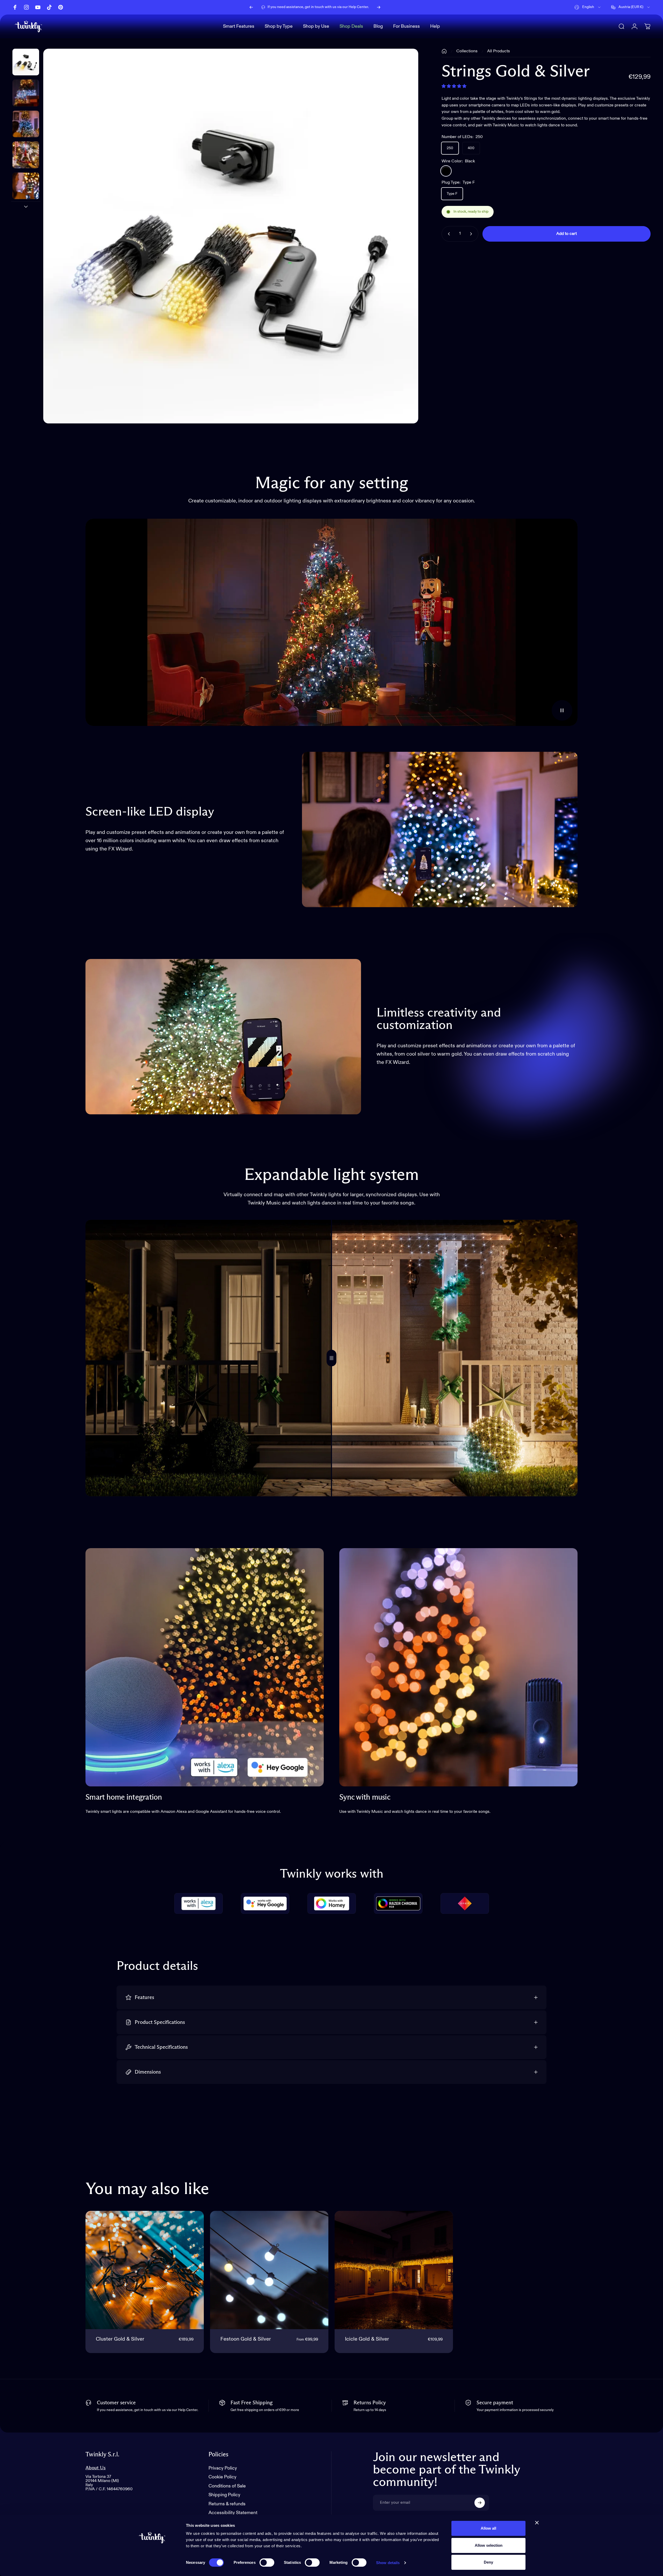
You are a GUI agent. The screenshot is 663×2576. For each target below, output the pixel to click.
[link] (205, 1667)
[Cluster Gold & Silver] (145, 2270)
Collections (467, 51)
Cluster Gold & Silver (120, 2339)
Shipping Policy (224, 2495)
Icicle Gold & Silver (367, 2339)
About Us (96, 2468)
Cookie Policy (222, 2477)
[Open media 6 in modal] (231, 236)
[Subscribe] (480, 2503)
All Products (499, 51)
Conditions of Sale (227, 2486)
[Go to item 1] (26, 93)
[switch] (267, 2563)
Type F (452, 194)
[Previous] (251, 7)
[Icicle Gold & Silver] (394, 2270)
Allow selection (489, 2545)
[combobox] (588, 7)
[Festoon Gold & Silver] (269, 2270)
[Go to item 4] (26, 186)
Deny (488, 2562)
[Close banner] (537, 2523)
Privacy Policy (223, 2468)
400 (471, 148)
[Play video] (331, 622)
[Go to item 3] (26, 155)
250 (450, 148)
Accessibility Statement (233, 2513)
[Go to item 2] (26, 124)
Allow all (488, 2528)
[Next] (379, 7)
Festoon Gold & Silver (246, 2339)
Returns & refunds (227, 2504)
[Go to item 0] (26, 62)
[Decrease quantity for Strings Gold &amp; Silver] (448, 234)
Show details (388, 2563)
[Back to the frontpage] (444, 51)
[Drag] (331, 1358)
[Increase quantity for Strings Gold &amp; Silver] (472, 234)
